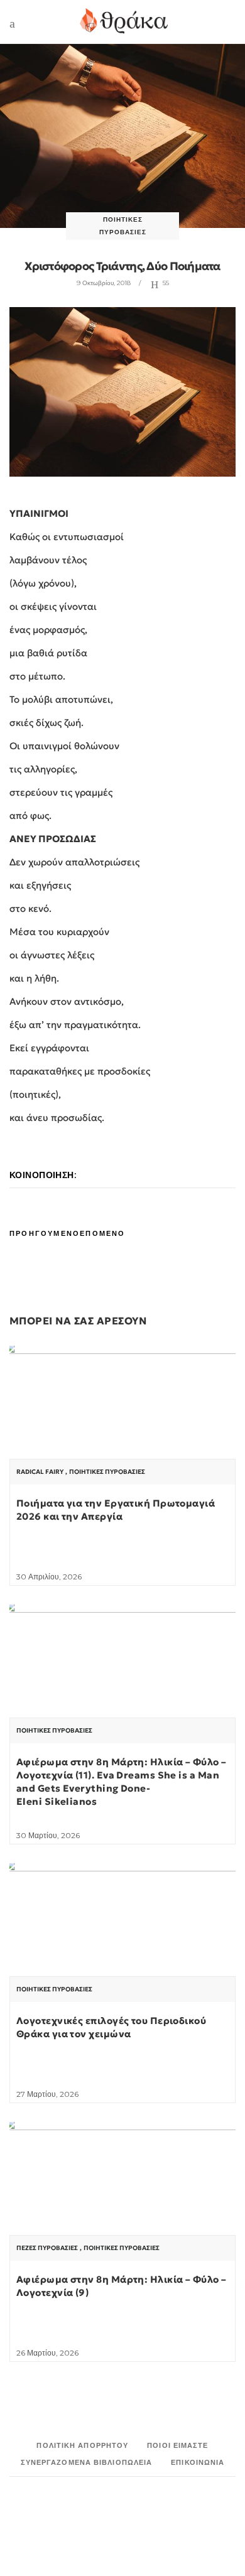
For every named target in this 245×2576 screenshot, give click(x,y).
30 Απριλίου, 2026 (49, 1577)
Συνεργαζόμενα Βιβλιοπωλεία (87, 2462)
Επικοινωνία (198, 2462)
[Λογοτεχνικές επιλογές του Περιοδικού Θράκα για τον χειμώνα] (122, 1948)
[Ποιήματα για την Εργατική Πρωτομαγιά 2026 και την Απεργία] (122, 1431)
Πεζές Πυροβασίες (47, 2248)
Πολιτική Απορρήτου (82, 2445)
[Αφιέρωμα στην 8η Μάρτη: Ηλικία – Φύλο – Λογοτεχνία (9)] (122, 2207)
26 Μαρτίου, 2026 (47, 2353)
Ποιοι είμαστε (177, 2445)
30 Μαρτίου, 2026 (48, 1835)
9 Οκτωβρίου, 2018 (104, 283)
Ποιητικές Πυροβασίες (107, 1472)
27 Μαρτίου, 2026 (47, 2094)
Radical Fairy (40, 1472)
